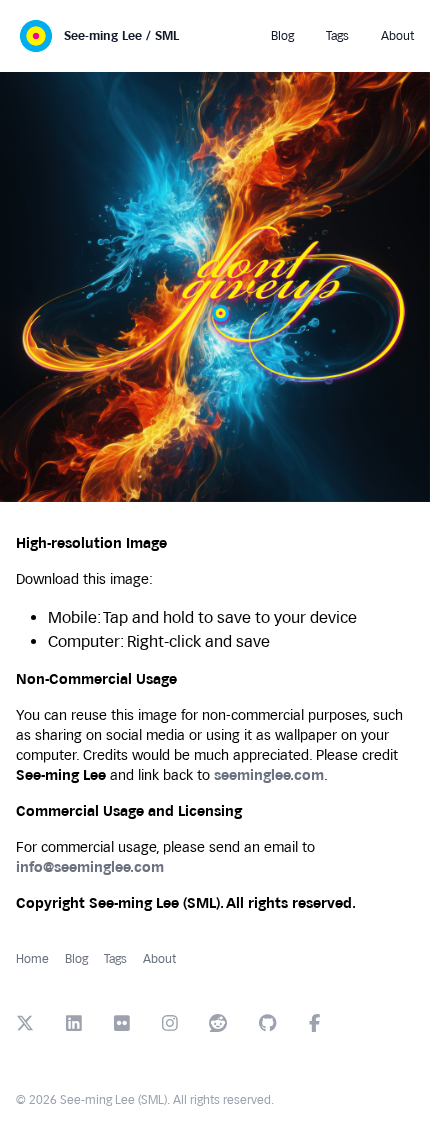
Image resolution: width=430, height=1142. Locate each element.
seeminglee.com (269, 775)
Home (32, 959)
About (159, 959)
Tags (115, 959)
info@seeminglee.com (90, 867)
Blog (76, 959)
